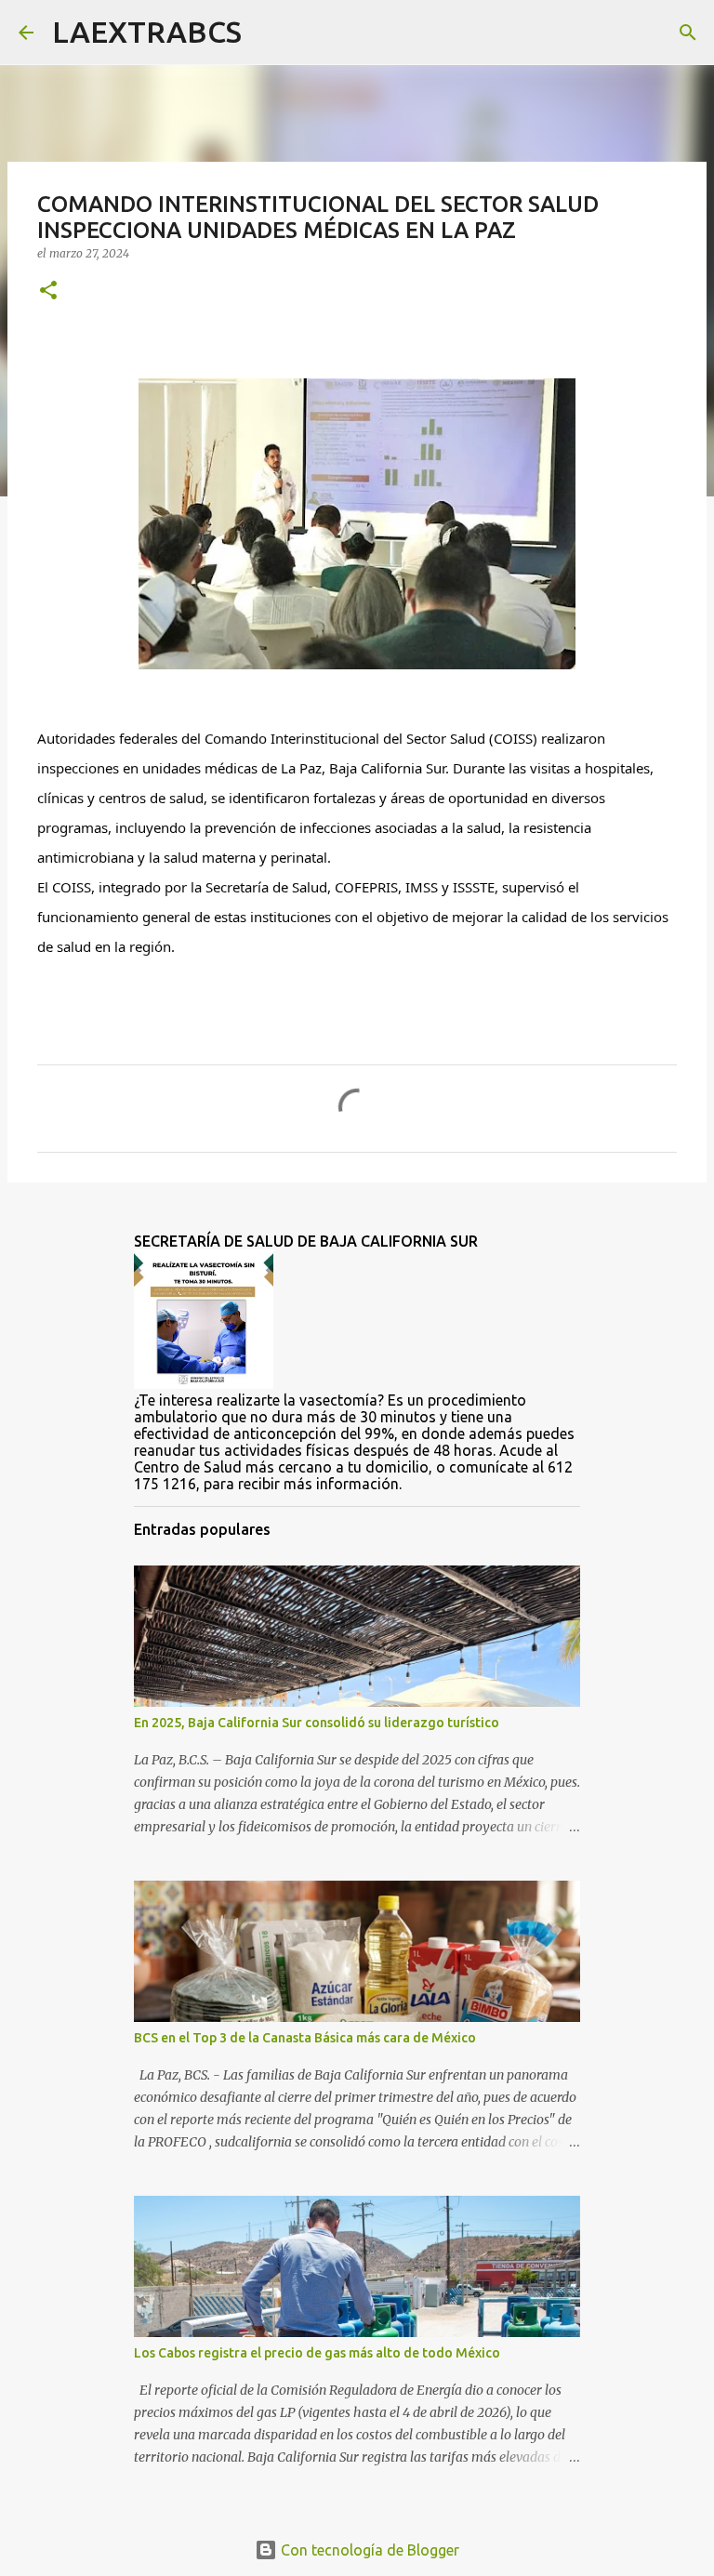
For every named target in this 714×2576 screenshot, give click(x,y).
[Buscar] (268, 33)
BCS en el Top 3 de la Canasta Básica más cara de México (305, 2038)
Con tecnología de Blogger (368, 2550)
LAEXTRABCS (147, 32)
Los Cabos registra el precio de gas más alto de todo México (317, 2353)
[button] (48, 291)
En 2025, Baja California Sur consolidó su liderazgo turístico (317, 1723)
